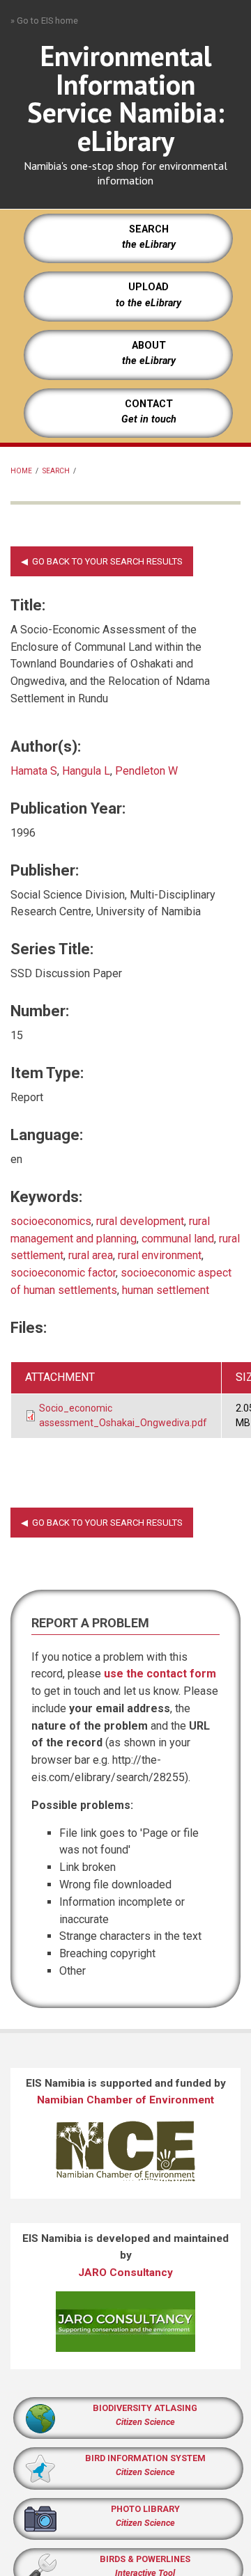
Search (56, 471)
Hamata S (34, 771)
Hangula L (86, 771)
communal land (178, 1239)
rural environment (160, 1255)
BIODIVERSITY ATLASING (145, 2408)
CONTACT (149, 404)
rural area (91, 1255)
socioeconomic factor (63, 1273)
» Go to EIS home (44, 21)
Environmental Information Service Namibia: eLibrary (126, 98)
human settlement (166, 1290)
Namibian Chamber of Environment (125, 2100)
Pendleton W (146, 771)
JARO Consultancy (125, 2273)
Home (21, 471)
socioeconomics (51, 1221)
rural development (140, 1221)
